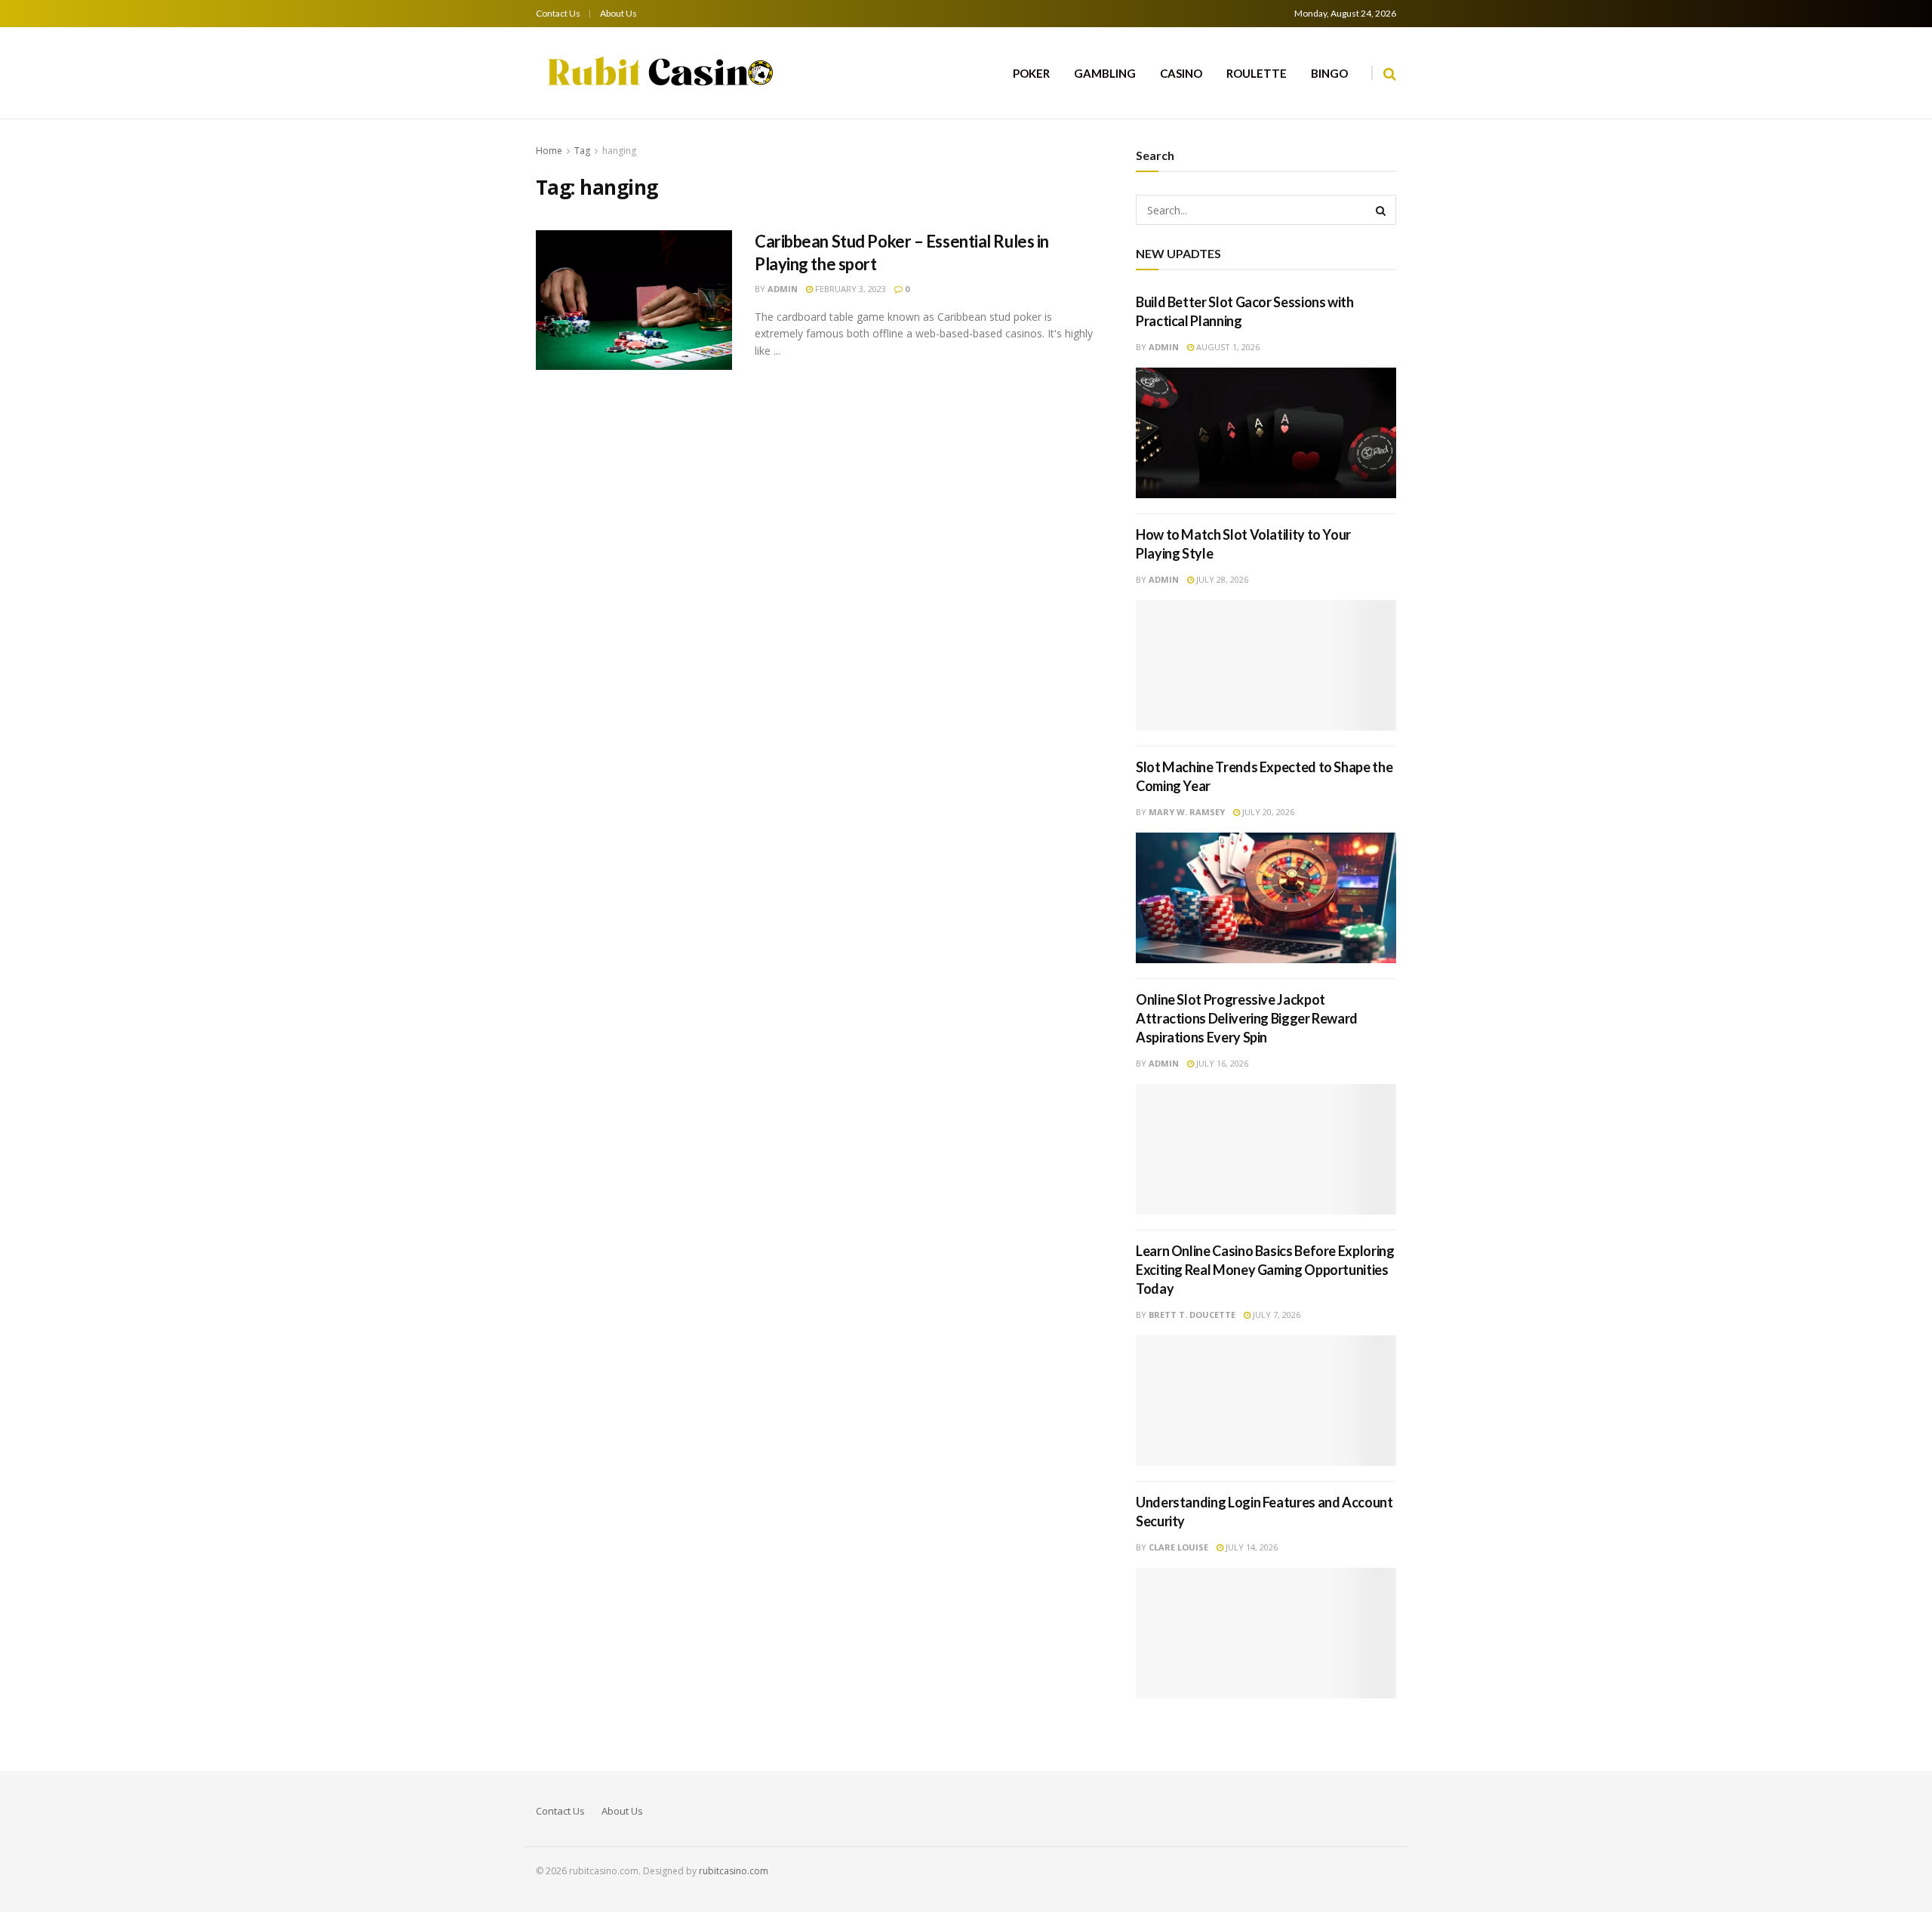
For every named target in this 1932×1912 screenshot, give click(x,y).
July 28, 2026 (1221, 579)
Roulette (1257, 73)
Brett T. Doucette (1192, 1315)
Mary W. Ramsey (1187, 812)
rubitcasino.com (734, 1871)
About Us (618, 13)
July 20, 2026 (1267, 812)
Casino (1181, 73)
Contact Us (558, 13)
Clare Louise (1178, 1547)
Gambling (1105, 73)
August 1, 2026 (1227, 347)
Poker (1031, 73)
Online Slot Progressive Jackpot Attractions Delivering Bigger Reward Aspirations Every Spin (1247, 1018)
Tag (582, 151)
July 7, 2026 (1275, 1315)
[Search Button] (1381, 210)
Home (549, 151)
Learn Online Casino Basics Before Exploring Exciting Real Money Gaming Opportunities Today (1265, 1270)
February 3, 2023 (849, 289)
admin (783, 289)
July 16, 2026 (1221, 1063)
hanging (619, 151)
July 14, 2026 (1251, 1547)
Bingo (1329, 73)
